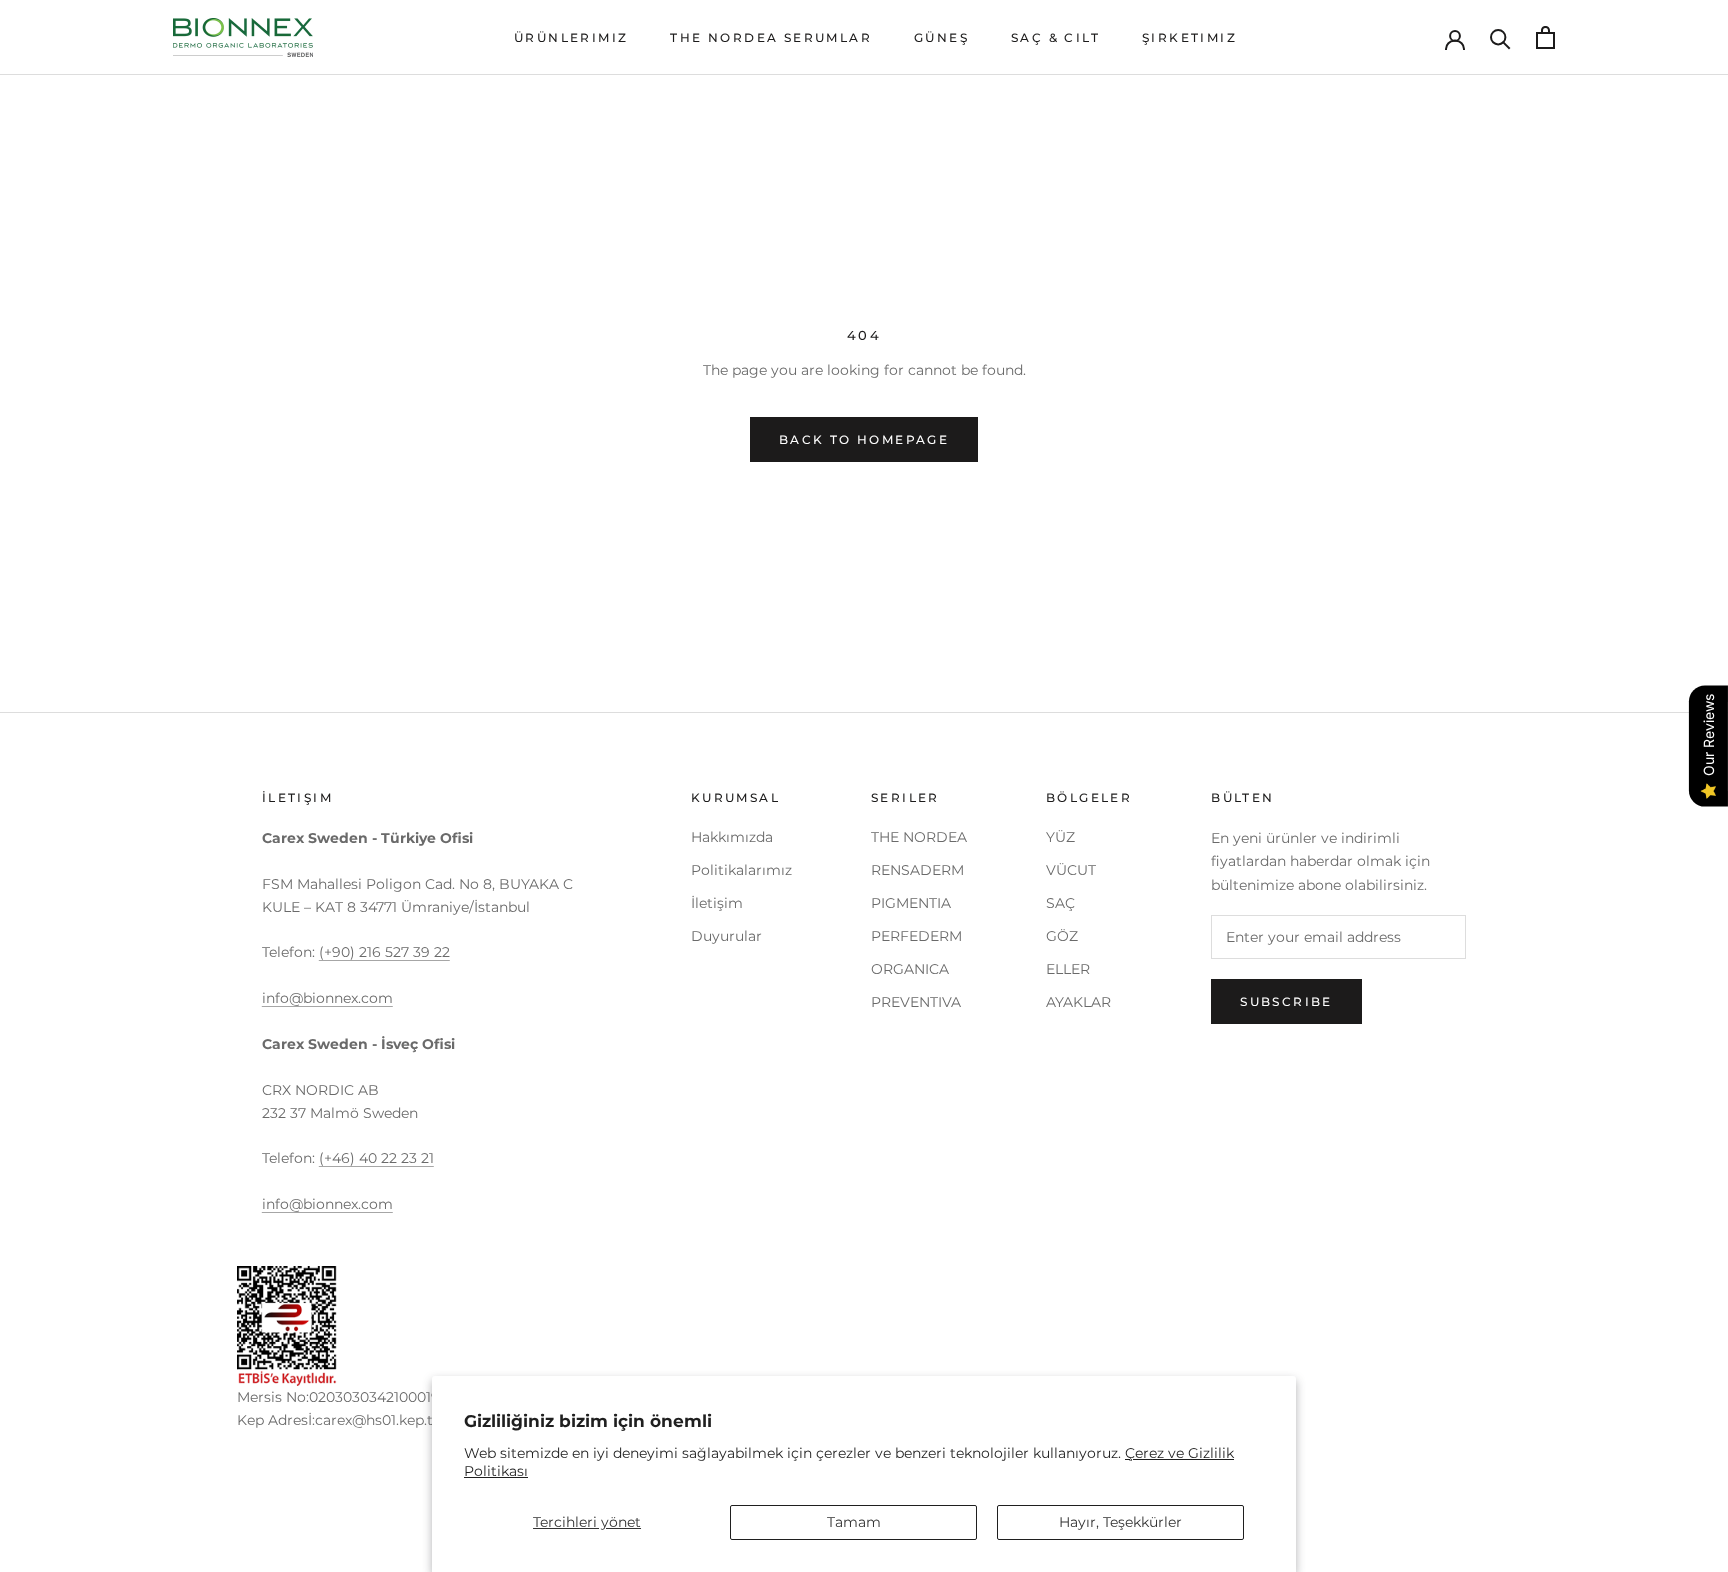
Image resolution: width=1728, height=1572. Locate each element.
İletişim (717, 903)
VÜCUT (1071, 870)
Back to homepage (864, 439)
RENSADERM (917, 870)
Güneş (941, 37)
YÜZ (1060, 837)
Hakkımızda (732, 837)
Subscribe (1286, 1001)
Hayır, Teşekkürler (1120, 1522)
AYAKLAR (1078, 1002)
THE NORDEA (919, 837)
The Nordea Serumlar (771, 37)
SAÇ (1060, 903)
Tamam (854, 1522)
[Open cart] (1545, 37)
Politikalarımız (741, 870)
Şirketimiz (1189, 37)
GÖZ (1062, 936)
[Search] (1500, 37)
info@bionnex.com (327, 998)
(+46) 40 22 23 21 (376, 1158)
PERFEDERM (916, 936)
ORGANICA (910, 969)
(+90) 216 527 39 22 (384, 952)
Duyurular (726, 936)
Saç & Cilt (1055, 37)
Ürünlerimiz (571, 37)
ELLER (1068, 969)
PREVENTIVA (916, 1002)
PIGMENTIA (911, 903)
